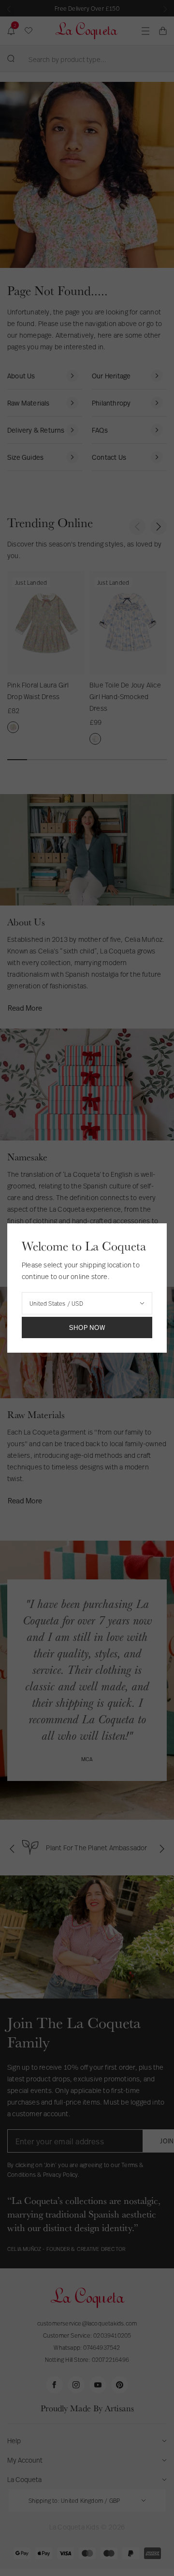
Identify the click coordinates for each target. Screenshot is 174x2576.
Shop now (87, 1327)
